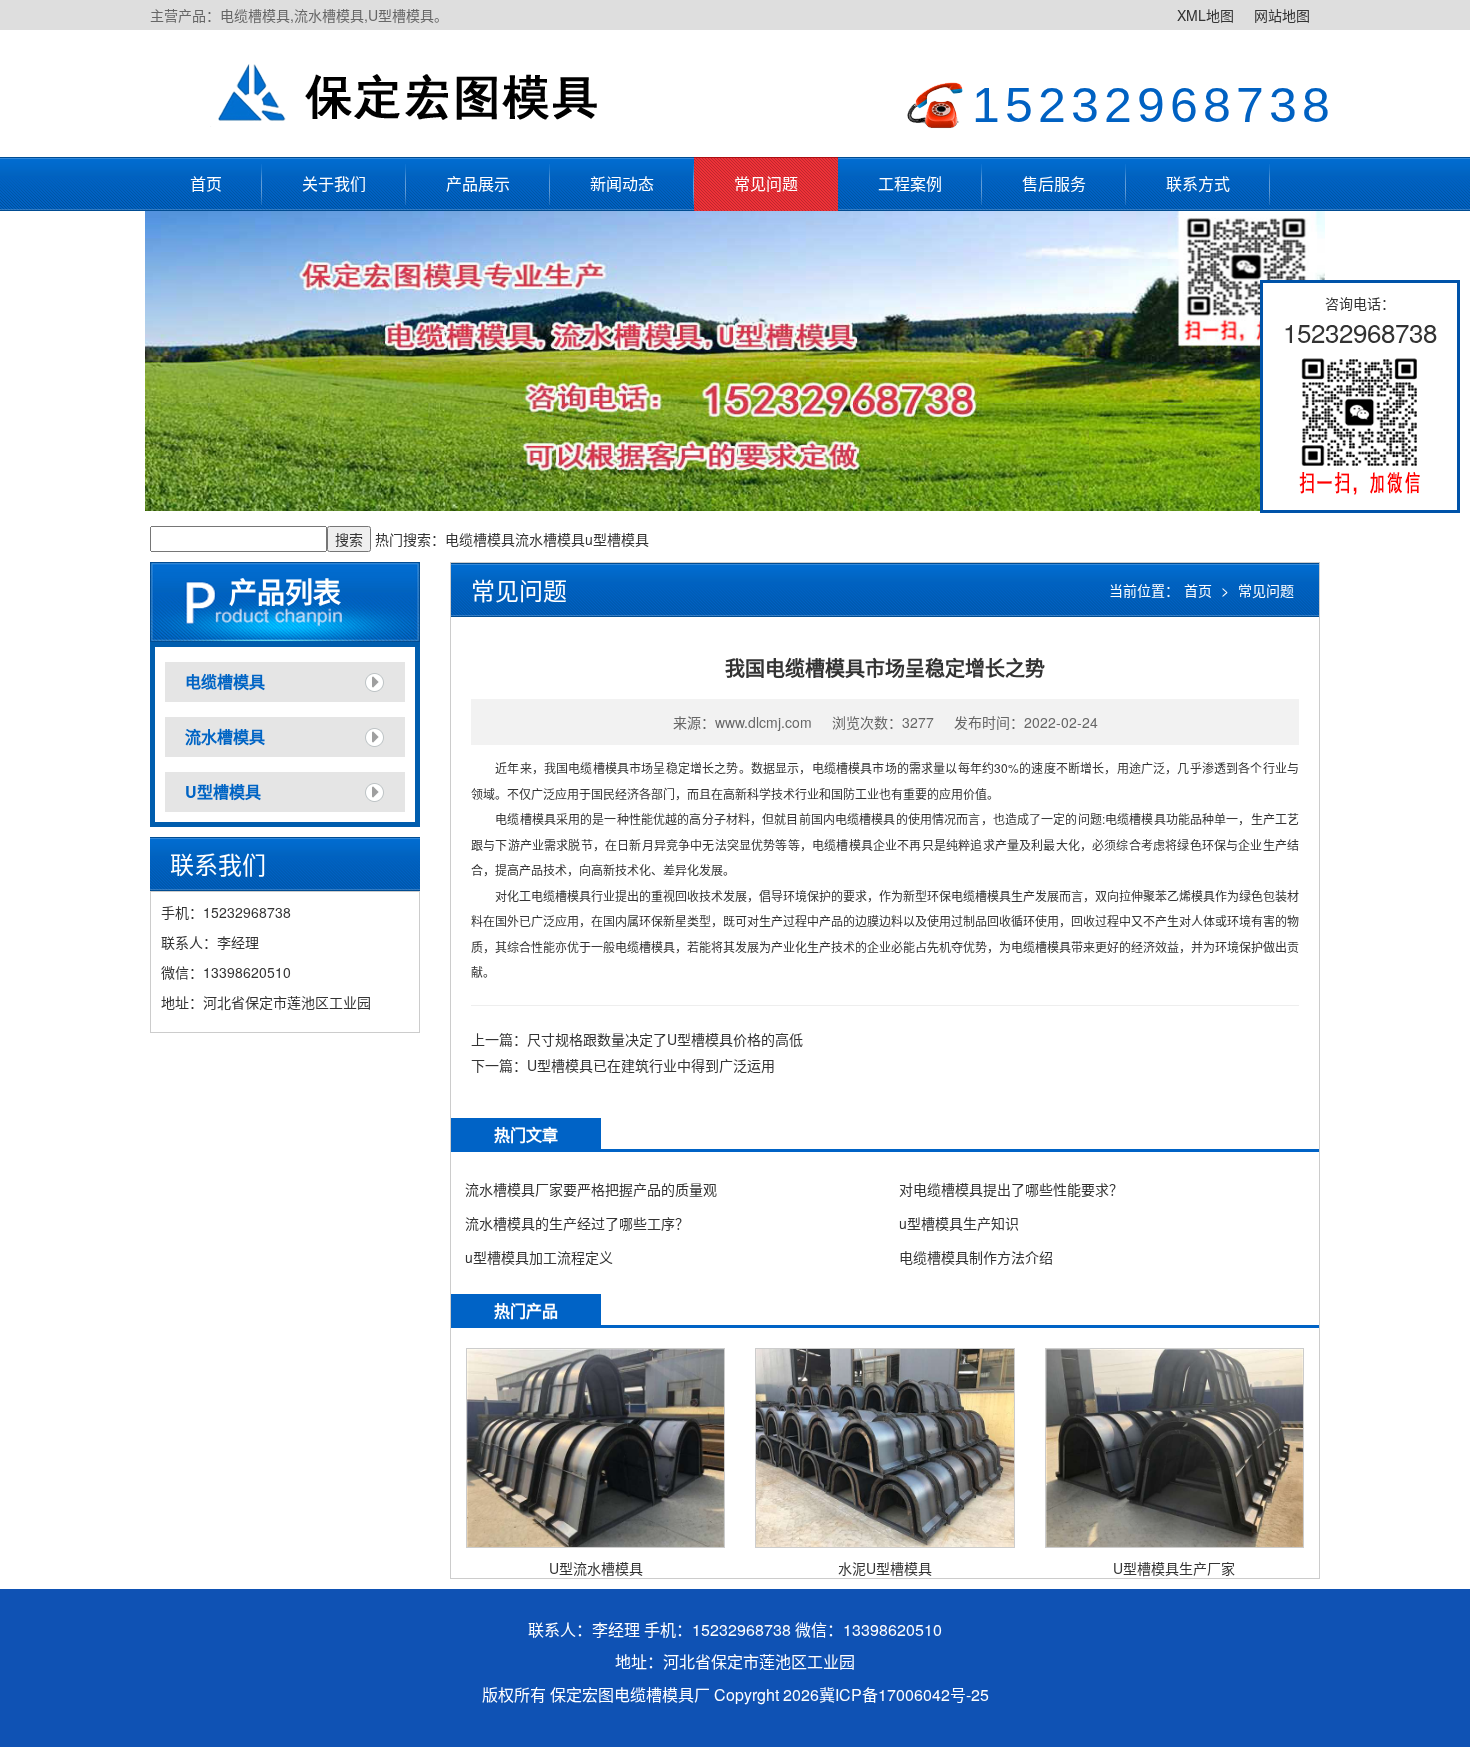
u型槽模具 (617, 539)
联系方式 (1198, 183)
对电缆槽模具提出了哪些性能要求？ (1011, 1189)
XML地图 (1205, 15)
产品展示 (478, 183)
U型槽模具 (223, 791)
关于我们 (334, 183)
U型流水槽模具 (596, 1568)
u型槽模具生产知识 (959, 1223)
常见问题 (766, 183)
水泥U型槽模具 (885, 1568)
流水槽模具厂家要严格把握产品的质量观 (591, 1189)
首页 (206, 183)
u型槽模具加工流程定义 (539, 1257)
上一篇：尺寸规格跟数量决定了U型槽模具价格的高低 (637, 1039)
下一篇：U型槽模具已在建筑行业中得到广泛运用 (623, 1065)
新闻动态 (622, 183)
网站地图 (1282, 15)
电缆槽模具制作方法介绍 (976, 1257)
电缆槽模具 (480, 539)
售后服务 (1054, 183)
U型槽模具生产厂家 (1174, 1568)
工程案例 (910, 183)
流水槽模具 (550, 539)
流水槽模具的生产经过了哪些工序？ (577, 1223)
